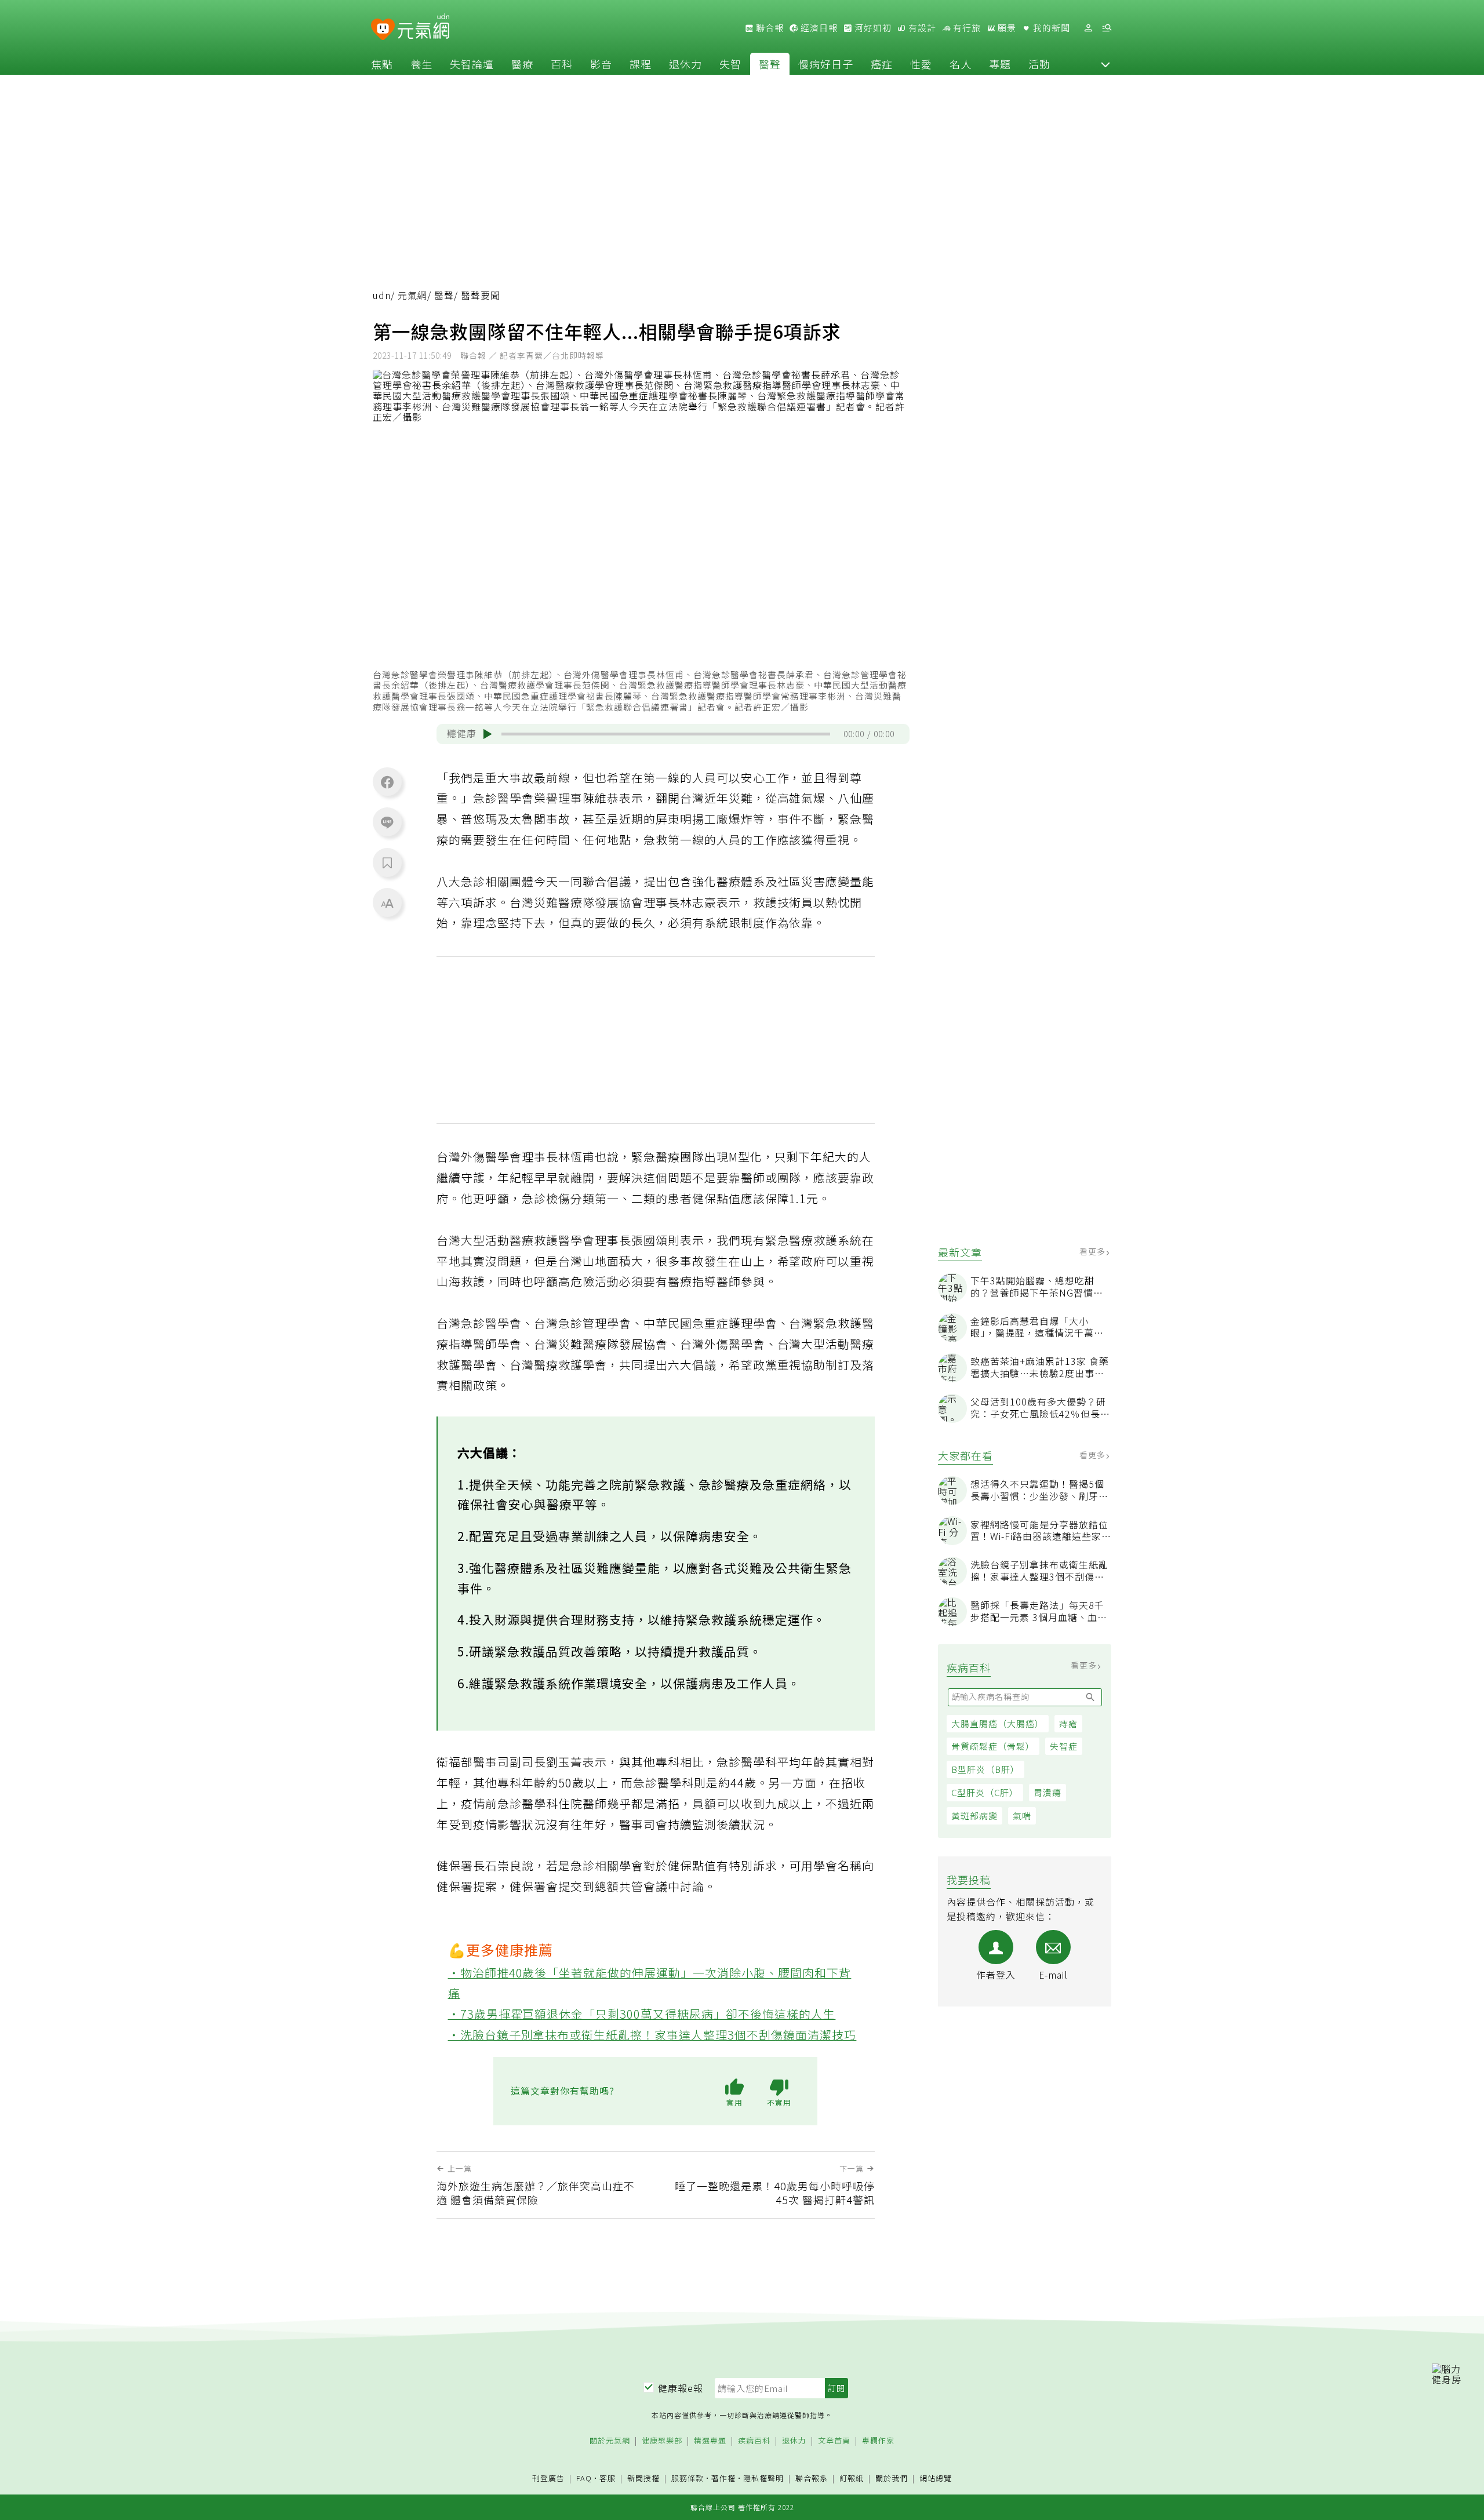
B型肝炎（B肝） (985, 1769)
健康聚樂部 (662, 2441)
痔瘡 (1068, 1723)
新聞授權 (643, 2479)
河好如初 (872, 28)
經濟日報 (818, 28)
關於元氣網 (610, 2441)
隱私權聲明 (763, 2478)
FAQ (584, 2478)
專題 (1000, 64)
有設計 (921, 28)
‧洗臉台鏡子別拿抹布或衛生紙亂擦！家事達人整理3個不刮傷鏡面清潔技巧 (652, 2035)
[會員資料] (1088, 28)
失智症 (1064, 1746)
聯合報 (769, 28)
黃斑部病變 (974, 1816)
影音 (601, 64)
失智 (730, 64)
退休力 (685, 64)
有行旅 (966, 28)
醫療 (522, 64)
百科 (562, 64)
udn (382, 295)
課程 (641, 64)
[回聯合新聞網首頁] (383, 30)
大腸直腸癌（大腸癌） (998, 1723)
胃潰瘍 (1047, 1792)
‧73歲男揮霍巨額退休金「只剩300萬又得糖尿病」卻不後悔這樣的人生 (642, 2014)
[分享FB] (387, 782)
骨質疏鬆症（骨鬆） (993, 1746)
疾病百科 (754, 2441)
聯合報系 (812, 2479)
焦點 (382, 64)
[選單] (1107, 28)
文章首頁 (834, 2441)
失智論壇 (472, 64)
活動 (1039, 64)
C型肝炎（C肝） (985, 1792)
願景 (1006, 28)
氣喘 (1022, 1816)
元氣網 (412, 295)
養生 (421, 64)
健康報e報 (681, 2388)
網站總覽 (936, 2479)
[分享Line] (387, 822)
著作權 (723, 2478)
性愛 (921, 64)
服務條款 (688, 2478)
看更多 (1094, 1251)
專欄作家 (878, 2441)
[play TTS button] (488, 734)
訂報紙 (852, 2479)
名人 (961, 64)
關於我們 (892, 2479)
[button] (1105, 64)
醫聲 (770, 64)
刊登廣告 (548, 2479)
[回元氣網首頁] (423, 28)
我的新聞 (1050, 28)
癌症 (882, 64)
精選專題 (710, 2441)
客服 (608, 2478)
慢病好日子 (826, 64)
